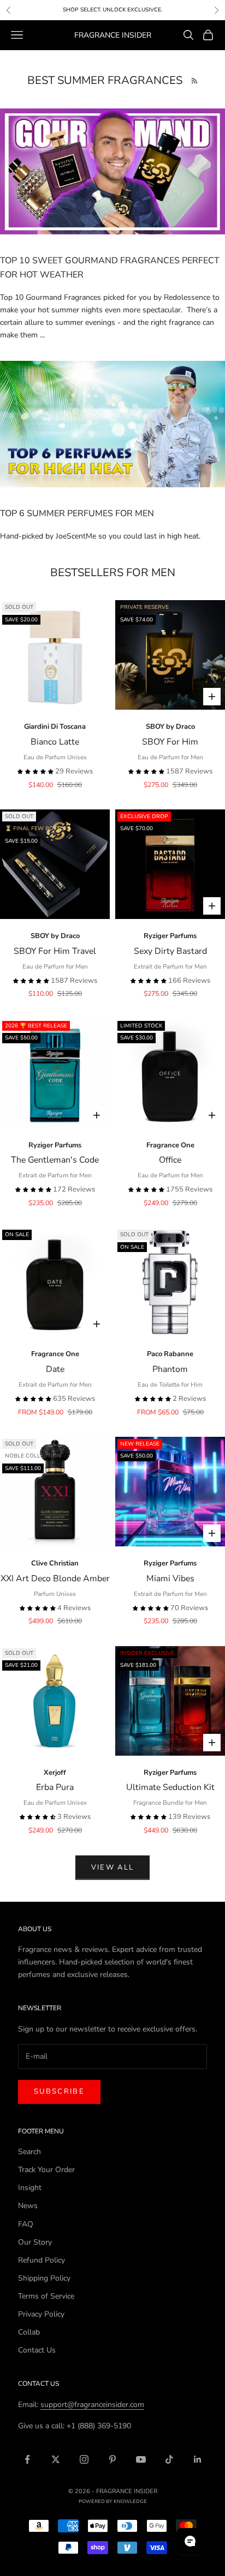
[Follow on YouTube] (141, 2459)
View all (113, 1867)
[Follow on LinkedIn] (198, 2459)
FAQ (26, 2224)
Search (29, 2152)
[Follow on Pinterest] (112, 2459)
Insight (30, 2188)
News (28, 2206)
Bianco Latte (55, 742)
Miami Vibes (170, 1579)
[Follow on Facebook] (27, 2459)
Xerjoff (55, 1773)
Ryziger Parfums (170, 936)
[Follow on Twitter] (56, 2459)
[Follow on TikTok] (169, 2459)
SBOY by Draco (170, 727)
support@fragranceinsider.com (92, 2405)
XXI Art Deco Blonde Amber (55, 1579)
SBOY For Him (170, 742)
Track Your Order (46, 2170)
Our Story (35, 2242)
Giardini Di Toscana (55, 727)
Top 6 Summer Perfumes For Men (77, 513)
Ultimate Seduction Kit (170, 1787)
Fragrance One (170, 1145)
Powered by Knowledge (113, 2501)
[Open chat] (190, 2541)
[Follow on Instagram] (84, 2459)
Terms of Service (46, 2296)
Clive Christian (55, 1563)
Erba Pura (55, 1787)
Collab (29, 2332)
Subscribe (59, 2091)
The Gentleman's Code (55, 1160)
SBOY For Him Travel (55, 951)
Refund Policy (42, 2260)
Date (55, 1369)
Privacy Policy (41, 2314)
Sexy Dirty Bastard (170, 951)
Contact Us (37, 2350)
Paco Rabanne (170, 1354)
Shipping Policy (44, 2278)
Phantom (170, 1369)
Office (170, 1160)
